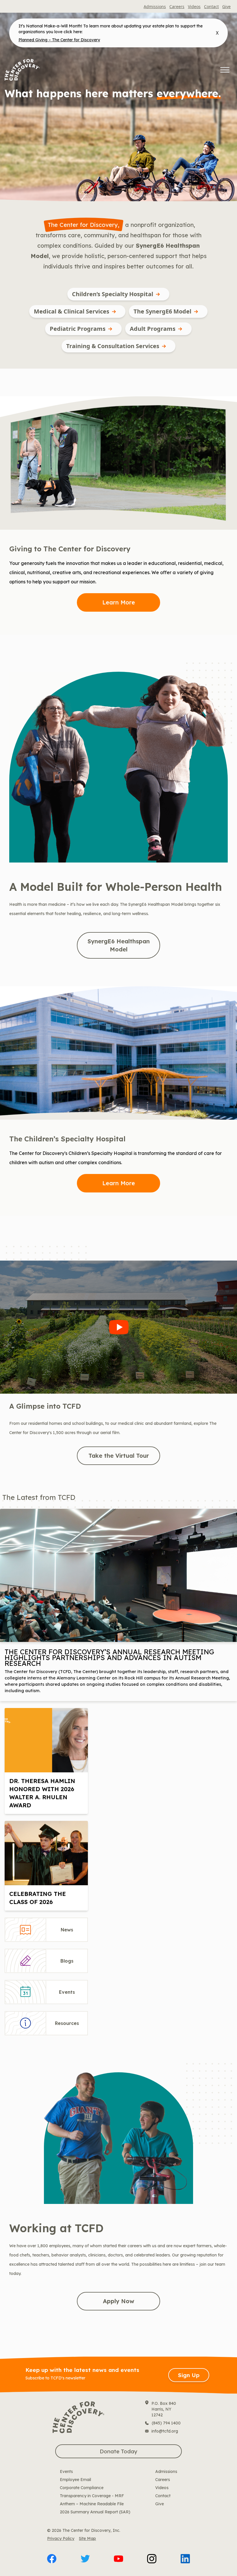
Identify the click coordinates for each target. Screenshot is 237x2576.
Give (226, 6)
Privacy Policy (61, 2538)
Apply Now (118, 2301)
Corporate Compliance (82, 2488)
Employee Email (75, 2480)
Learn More (119, 602)
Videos (194, 6)
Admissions (155, 6)
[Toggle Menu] (225, 70)
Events (66, 2472)
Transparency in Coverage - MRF (92, 2496)
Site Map (87, 2538)
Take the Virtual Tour (119, 1456)
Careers (177, 6)
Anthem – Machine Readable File (92, 2504)
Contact (211, 6)
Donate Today (118, 2451)
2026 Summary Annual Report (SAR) (95, 2512)
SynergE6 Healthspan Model (119, 945)
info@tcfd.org (165, 2431)
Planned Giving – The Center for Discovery (59, 40)
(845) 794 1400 (166, 2423)
